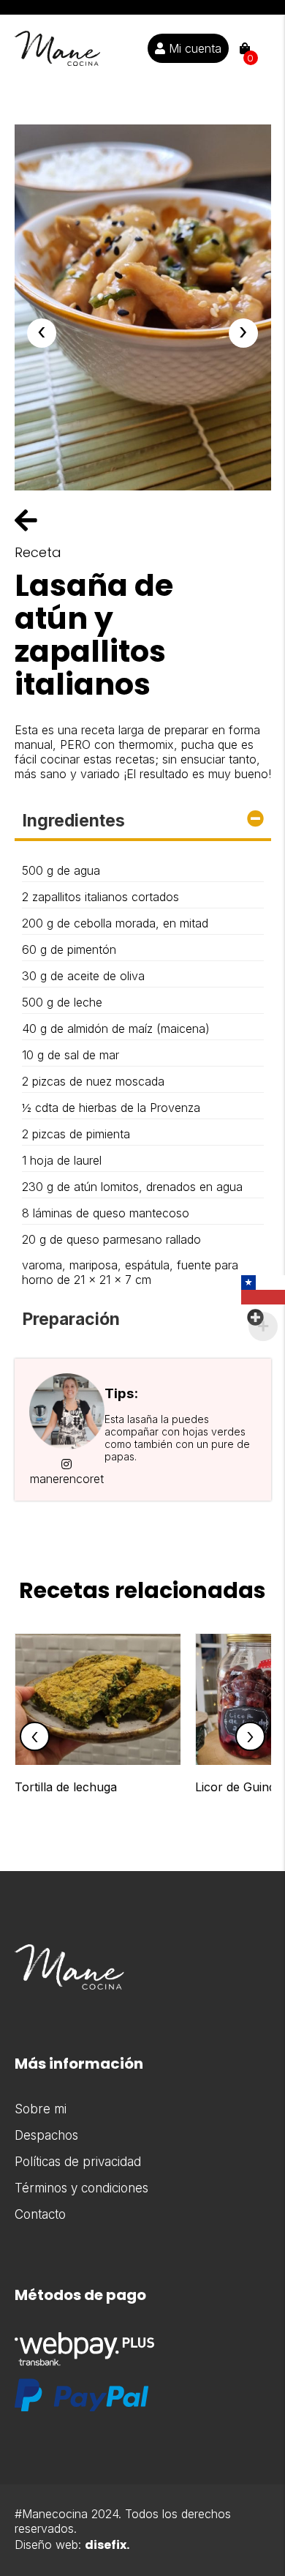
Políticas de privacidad (78, 2162)
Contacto (40, 2214)
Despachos (46, 2135)
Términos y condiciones (81, 2188)
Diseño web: (72, 2545)
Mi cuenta (193, 48)
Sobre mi (41, 2109)
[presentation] (42, 333)
